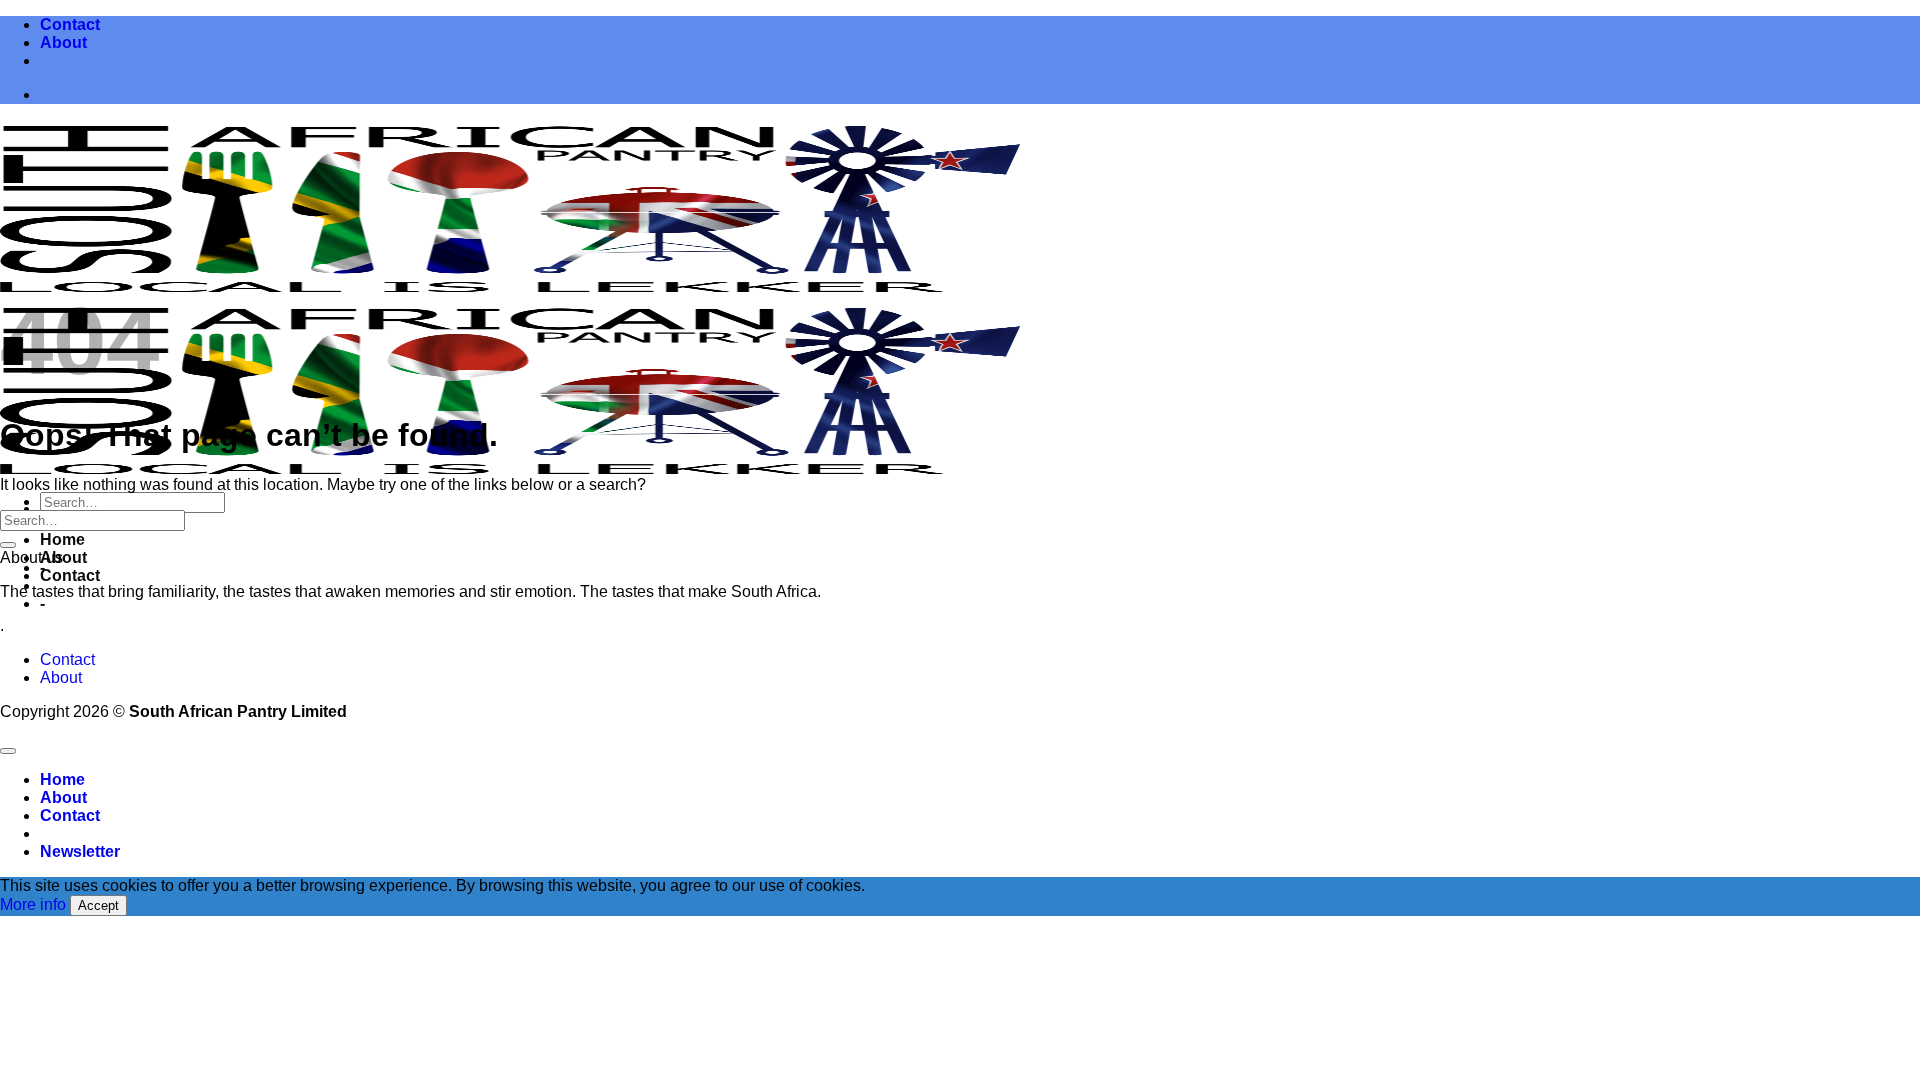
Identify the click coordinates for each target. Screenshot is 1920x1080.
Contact (70, 24)
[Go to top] (8, 751)
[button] (80, 851)
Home (62, 539)
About (63, 42)
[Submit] (8, 545)
